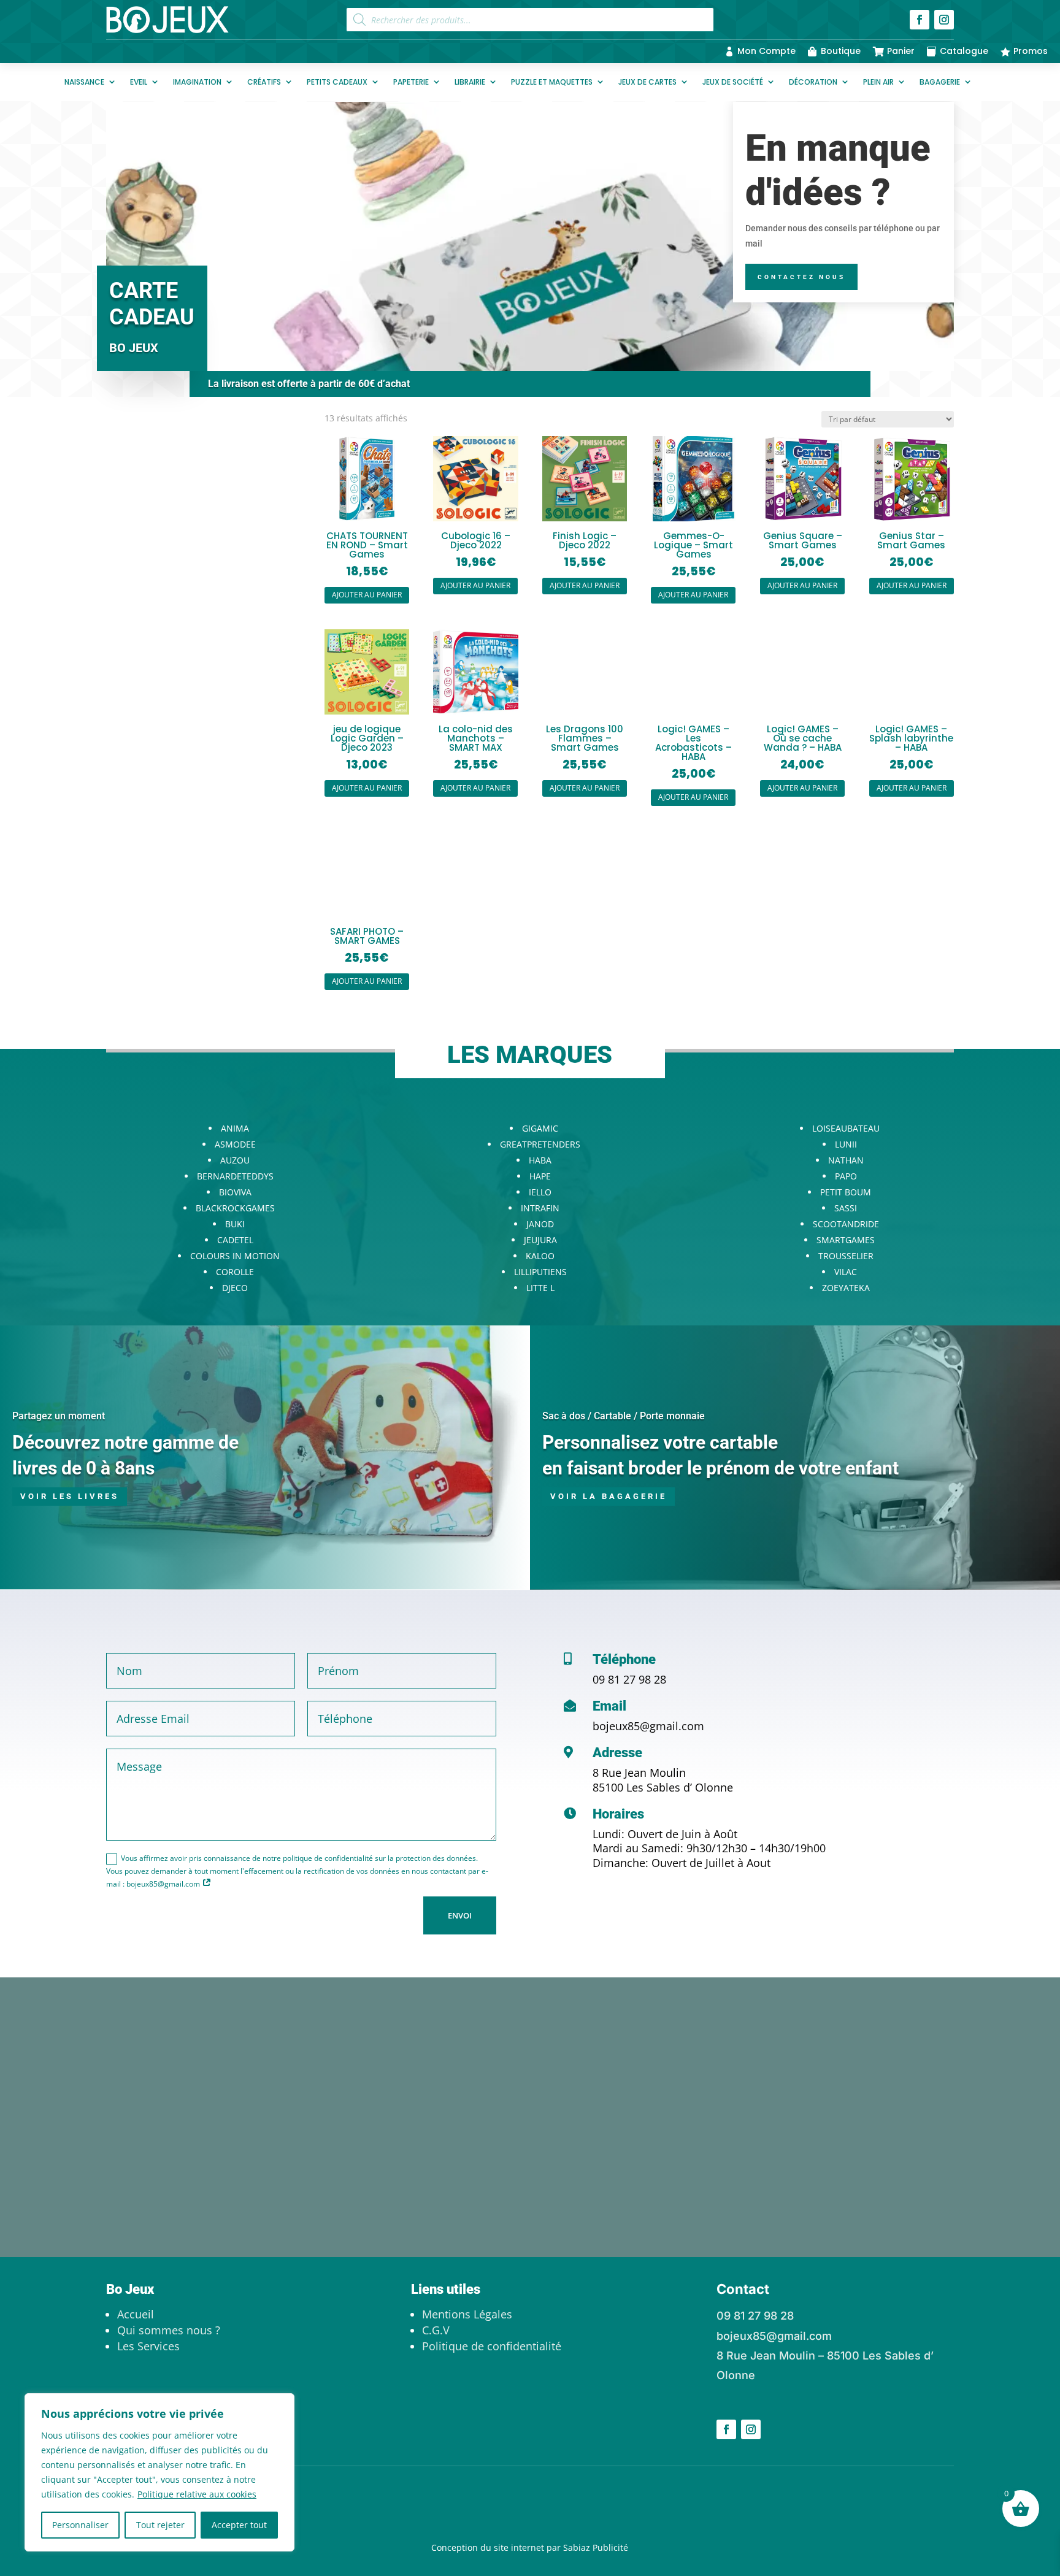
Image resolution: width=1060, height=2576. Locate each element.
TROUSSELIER (846, 1256)
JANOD (540, 1224)
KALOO (540, 1256)
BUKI (235, 1224)
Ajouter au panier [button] (367, 595)
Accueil (136, 2314)
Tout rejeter (160, 2525)
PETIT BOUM (846, 1192)
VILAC (846, 1272)
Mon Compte (766, 51)
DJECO (235, 1288)
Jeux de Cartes (647, 82)
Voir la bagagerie (609, 1496)
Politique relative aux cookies (197, 2494)
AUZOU (235, 1160)
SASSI (846, 1208)
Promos (1031, 51)
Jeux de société (733, 82)
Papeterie (411, 82)
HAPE (540, 1176)
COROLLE (235, 1272)
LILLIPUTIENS (540, 1272)
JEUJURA (540, 1240)
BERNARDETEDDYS (235, 1176)
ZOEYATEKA (846, 1288)
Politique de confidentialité (492, 2346)
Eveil (139, 82)
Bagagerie (940, 82)
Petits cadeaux (337, 82)
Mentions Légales (467, 2314)
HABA (540, 1160)
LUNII (846, 1144)
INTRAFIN (540, 1208)
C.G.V (436, 2330)
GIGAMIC (540, 1128)
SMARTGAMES (846, 1240)
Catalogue (964, 51)
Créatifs (264, 82)
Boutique (841, 51)
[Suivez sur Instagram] (944, 20)
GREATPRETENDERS (540, 1144)
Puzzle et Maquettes (552, 82)
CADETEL (235, 1240)
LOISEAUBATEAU (846, 1128)
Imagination (197, 82)
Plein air (878, 82)
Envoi (460, 1915)
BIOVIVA (235, 1192)
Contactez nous (801, 277)
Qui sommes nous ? (169, 2330)
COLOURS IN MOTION (235, 1256)
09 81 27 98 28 (629, 1679)
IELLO (540, 1192)
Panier (901, 51)
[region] (159, 2472)
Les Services (148, 2346)
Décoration (813, 82)
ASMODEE (235, 1144)
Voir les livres (70, 1496)
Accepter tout (239, 2525)
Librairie (470, 82)
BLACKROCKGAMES (235, 1208)
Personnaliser (80, 2525)
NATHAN (846, 1160)
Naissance (84, 82)
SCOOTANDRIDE (846, 1224)
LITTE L (540, 1288)
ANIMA (235, 1128)
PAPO (846, 1176)
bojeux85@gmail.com (648, 1726)
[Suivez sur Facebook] (920, 20)
